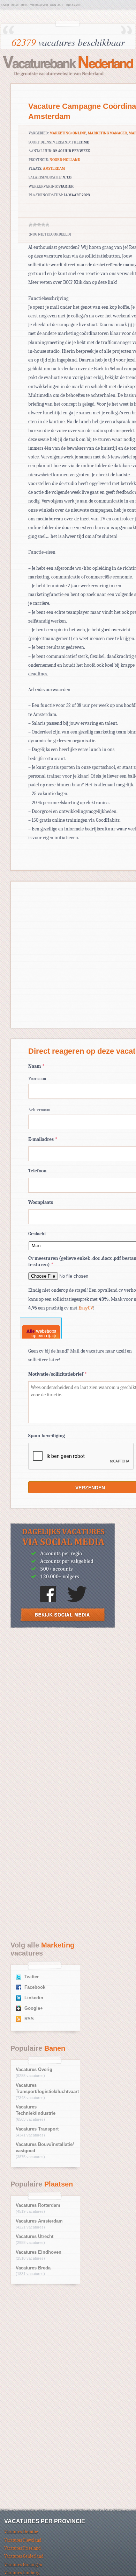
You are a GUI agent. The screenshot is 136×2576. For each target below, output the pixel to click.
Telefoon (37, 1171)
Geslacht (37, 1234)
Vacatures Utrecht (35, 2237)
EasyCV (86, 1308)
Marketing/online (68, 133)
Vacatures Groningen (23, 2565)
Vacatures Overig (34, 2070)
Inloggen (73, 5)
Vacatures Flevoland (23, 2540)
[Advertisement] (68, 1710)
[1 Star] (31, 225)
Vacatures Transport (37, 2129)
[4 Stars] (43, 225)
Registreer (20, 5)
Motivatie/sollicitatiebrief (58, 1374)
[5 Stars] (47, 225)
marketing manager (107, 133)
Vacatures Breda (33, 2268)
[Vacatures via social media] (63, 1626)
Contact (56, 5)
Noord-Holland (65, 160)
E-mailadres (43, 1139)
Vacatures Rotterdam (38, 2205)
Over (5, 5)
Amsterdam (54, 169)
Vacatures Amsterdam (39, 2221)
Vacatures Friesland (22, 2548)
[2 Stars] (35, 225)
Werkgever (39, 5)
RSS (29, 2019)
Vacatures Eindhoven (39, 2252)
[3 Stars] (39, 225)
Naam (36, 1066)
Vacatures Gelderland (24, 2556)
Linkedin (34, 1998)
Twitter (32, 1977)
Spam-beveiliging (47, 1436)
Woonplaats (41, 1202)
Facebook (35, 1987)
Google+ (34, 2008)
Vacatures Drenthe (21, 2532)
